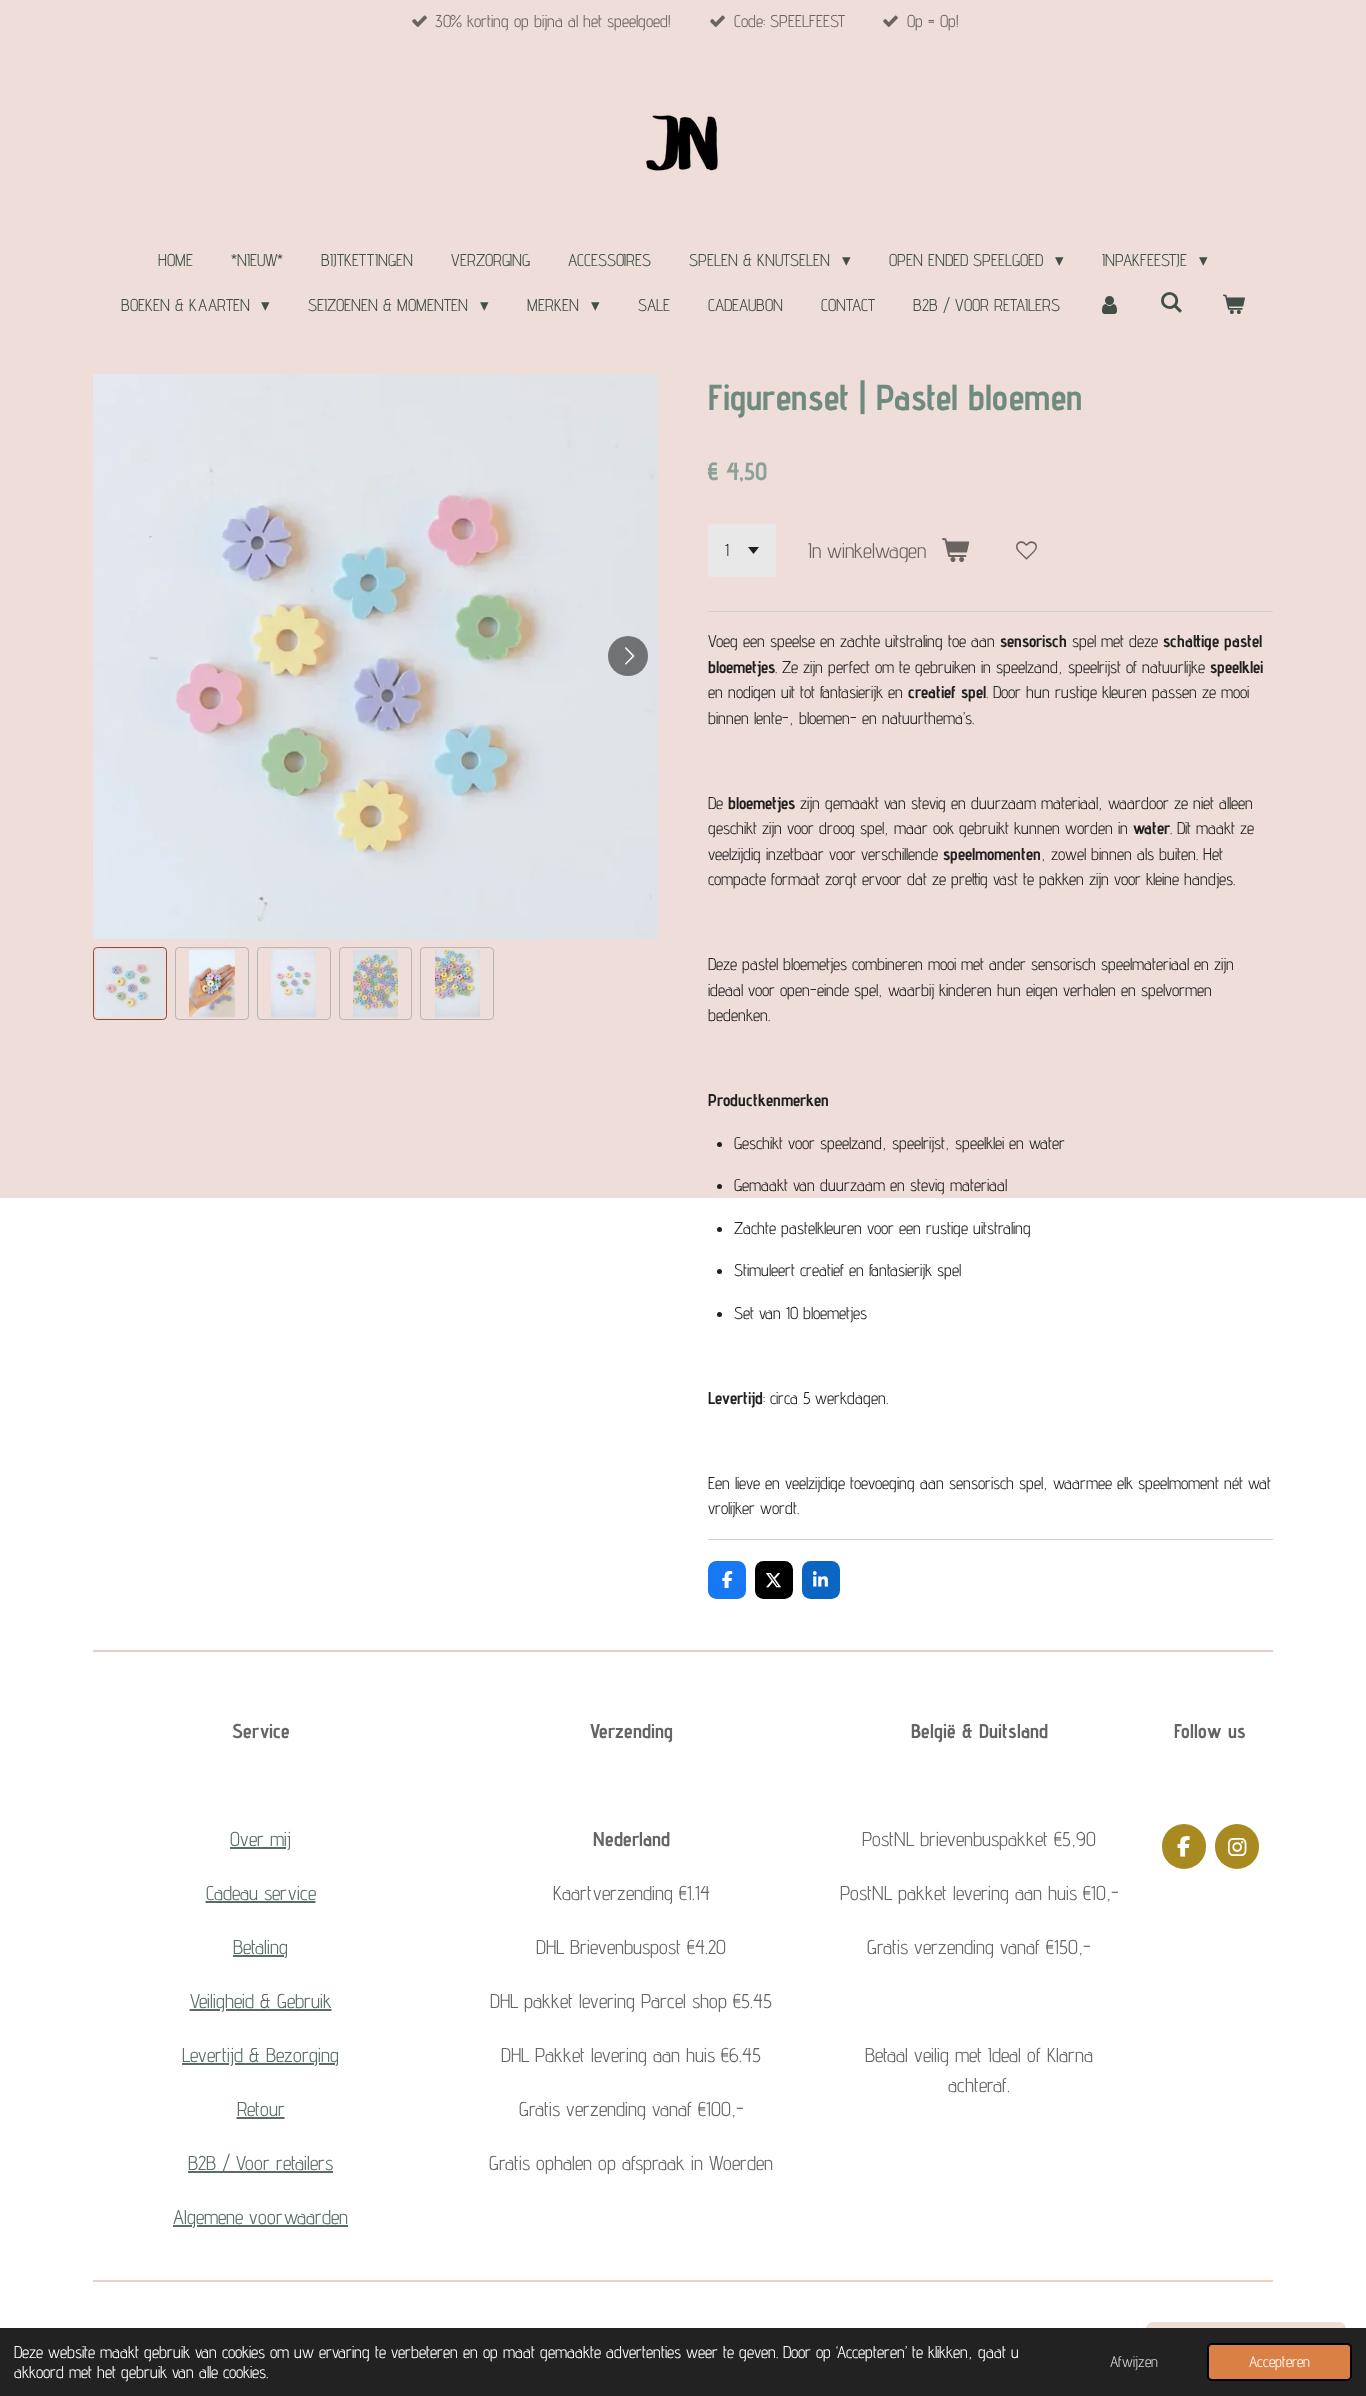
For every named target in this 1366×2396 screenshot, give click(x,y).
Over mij (260, 1839)
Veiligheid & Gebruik (261, 2001)
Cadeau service (261, 1893)
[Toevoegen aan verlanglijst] (1026, 550)
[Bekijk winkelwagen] (1234, 306)
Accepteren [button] (1279, 2361)
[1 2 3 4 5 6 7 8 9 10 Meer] (742, 550)
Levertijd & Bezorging (260, 2055)
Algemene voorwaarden (260, 2217)
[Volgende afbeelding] (628, 656)
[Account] (1110, 306)
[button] (130, 984)
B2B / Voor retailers (260, 2163)
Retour (261, 2109)
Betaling (260, 1947)
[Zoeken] (1172, 303)
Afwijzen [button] (1134, 2361)
